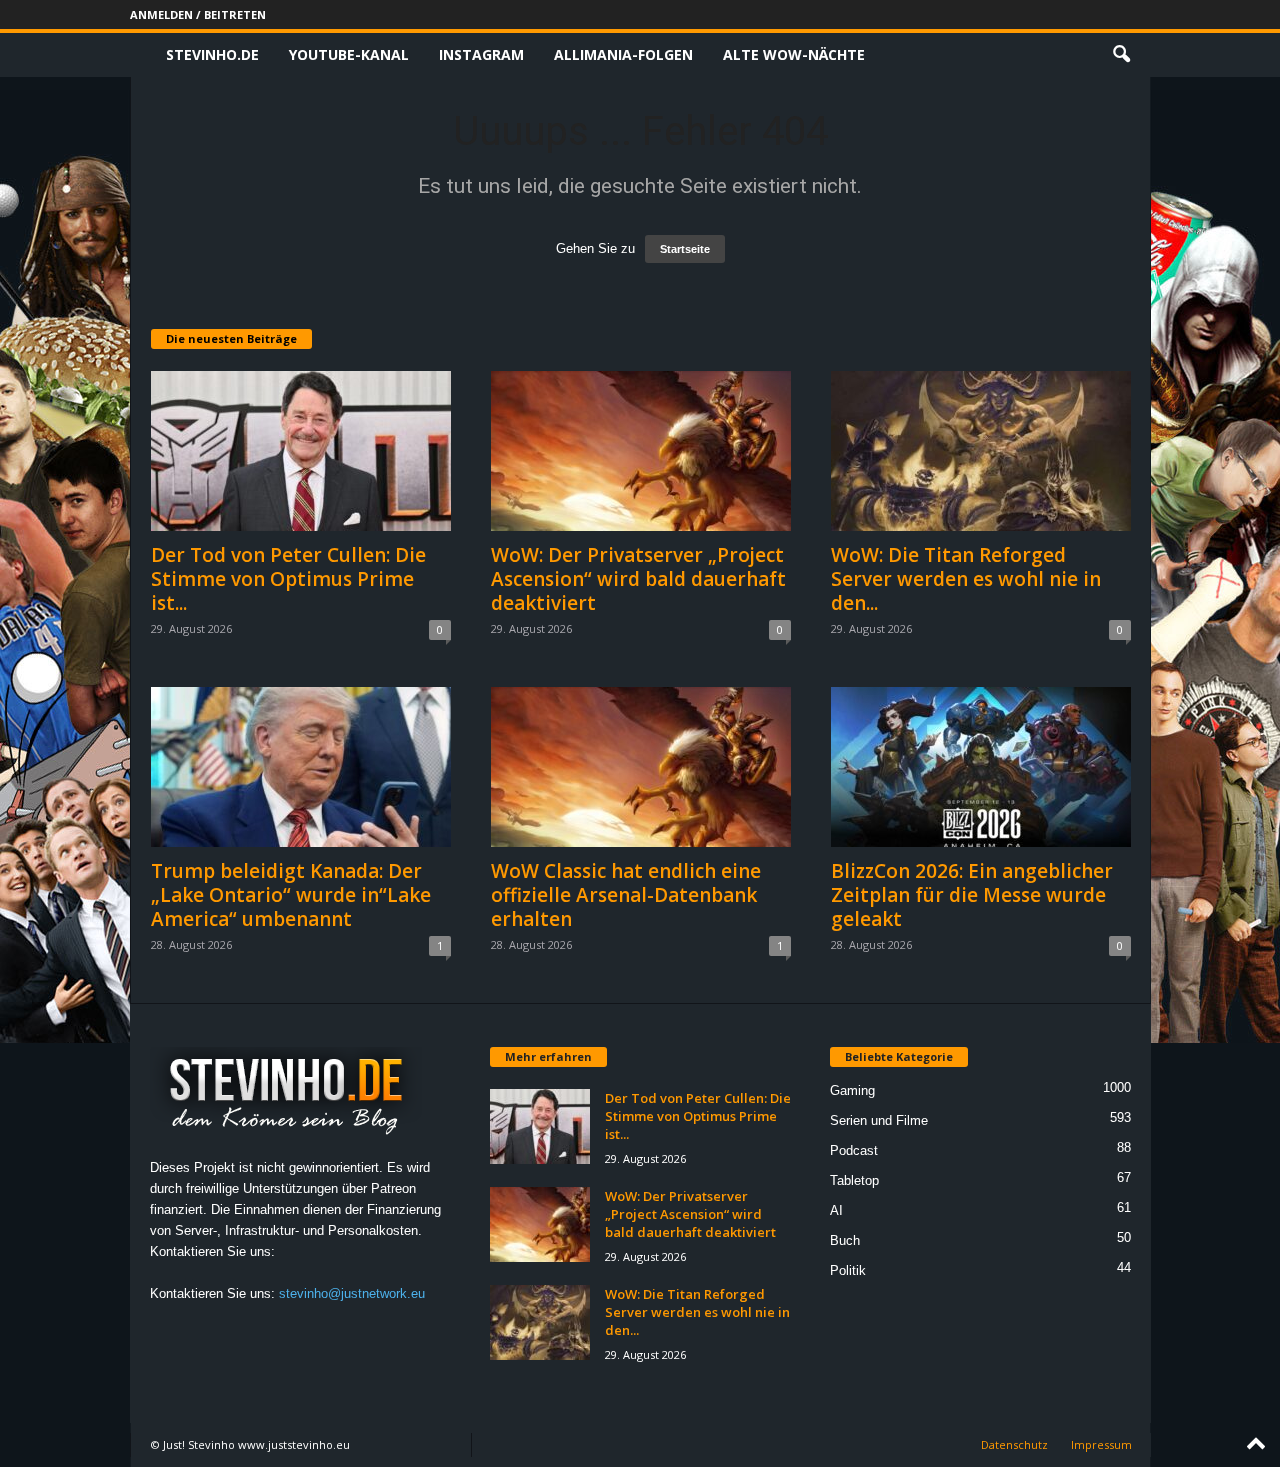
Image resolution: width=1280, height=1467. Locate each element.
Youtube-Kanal (349, 54)
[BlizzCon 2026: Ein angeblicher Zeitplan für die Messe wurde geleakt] (981, 767)
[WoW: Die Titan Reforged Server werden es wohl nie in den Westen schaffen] (981, 451)
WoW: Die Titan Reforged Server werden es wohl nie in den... (966, 579)
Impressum (1101, 1444)
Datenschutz (1014, 1444)
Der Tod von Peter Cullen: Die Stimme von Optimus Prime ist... (288, 579)
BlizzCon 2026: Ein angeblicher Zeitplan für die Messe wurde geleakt (972, 895)
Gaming (852, 1090)
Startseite (685, 249)
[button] (1121, 55)
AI (836, 1210)
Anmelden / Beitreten (198, 14)
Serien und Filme (879, 1120)
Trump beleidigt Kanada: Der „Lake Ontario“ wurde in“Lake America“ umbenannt (291, 895)
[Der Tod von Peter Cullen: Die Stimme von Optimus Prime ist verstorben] (301, 451)
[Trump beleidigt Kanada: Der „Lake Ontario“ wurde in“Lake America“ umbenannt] (301, 767)
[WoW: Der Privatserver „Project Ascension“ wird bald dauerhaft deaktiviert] (641, 451)
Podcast (854, 1150)
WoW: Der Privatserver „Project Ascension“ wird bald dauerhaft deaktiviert (638, 579)
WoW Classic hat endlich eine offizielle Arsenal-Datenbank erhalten (626, 895)
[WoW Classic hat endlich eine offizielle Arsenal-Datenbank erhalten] (641, 767)
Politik (848, 1270)
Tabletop (854, 1180)
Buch (845, 1240)
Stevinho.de (212, 54)
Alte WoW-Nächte (794, 54)
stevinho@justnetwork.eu (352, 1293)
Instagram (481, 54)
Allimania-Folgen (623, 54)
